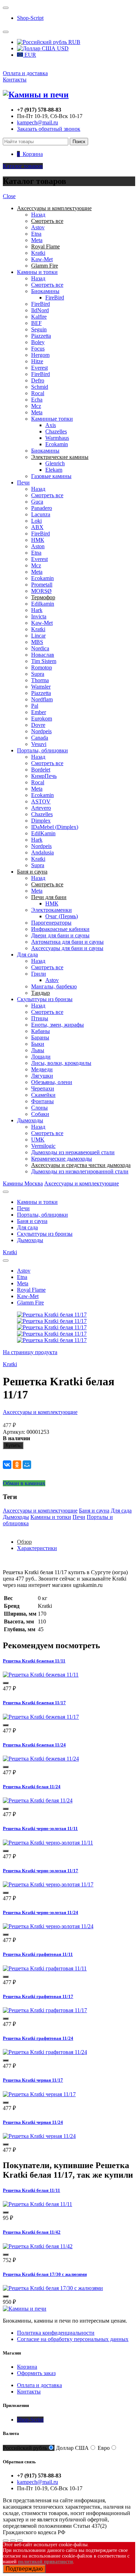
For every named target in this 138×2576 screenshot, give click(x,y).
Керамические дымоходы (62, 1159)
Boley (38, 342)
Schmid (40, 387)
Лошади (41, 1057)
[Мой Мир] (27, 1465)
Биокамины (45, 291)
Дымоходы (30, 1120)
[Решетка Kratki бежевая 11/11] (41, 1675)
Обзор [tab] (24, 1542)
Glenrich (55, 463)
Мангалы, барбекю (54, 986)
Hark (37, 610)
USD (62, 48)
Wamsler (41, 687)
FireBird (55, 298)
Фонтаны (42, 1101)
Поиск (79, 142)
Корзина (27, 2367)
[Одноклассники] (17, 1465)
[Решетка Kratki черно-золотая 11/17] (48, 1884)
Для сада (27, 955)
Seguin (39, 329)
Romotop (42, 667)
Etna (36, 234)
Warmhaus (57, 438)
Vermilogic (43, 1146)
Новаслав (43, 655)
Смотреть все (47, 285)
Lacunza (41, 514)
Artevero (41, 808)
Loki (36, 521)
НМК (38, 540)
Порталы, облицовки (42, 750)
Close (9, 196)
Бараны (40, 1037)
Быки (38, 1044)
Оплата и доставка (25, 73)
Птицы (40, 1018)
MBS (37, 642)
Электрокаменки (51, 910)
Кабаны (41, 1031)
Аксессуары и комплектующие (82, 1183)
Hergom (40, 355)
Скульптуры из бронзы (45, 999)
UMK (38, 1140)
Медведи (42, 1069)
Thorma (40, 680)
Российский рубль (25, 2448)
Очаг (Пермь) (62, 916)
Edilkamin (43, 604)
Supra (38, 674)
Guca (37, 502)
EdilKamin (43, 833)
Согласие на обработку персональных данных (73, 2339)
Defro (38, 380)
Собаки (40, 1114)
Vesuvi (39, 744)
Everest (39, 368)
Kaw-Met (42, 259)
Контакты (15, 80)
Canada (40, 738)
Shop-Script (30, 18)
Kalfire (39, 317)
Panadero (42, 508)
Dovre (38, 725)
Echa (37, 400)
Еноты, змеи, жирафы (57, 1025)
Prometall (42, 585)
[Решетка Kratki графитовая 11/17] (45, 2010)
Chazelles (56, 431)
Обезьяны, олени (52, 1082)
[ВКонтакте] (7, 1465)
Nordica (40, 648)
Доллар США (72, 2448)
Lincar (38, 636)
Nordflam (42, 699)
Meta (37, 240)
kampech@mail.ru (38, 122)
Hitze (37, 361)
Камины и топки (37, 272)
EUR (30, 55)
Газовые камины (51, 476)
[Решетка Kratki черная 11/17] (39, 2094)
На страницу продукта (30, 1352)
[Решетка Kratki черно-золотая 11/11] (48, 1843)
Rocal (38, 393)
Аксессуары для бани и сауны (67, 948)
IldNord (40, 310)
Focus (38, 349)
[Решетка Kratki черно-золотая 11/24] (48, 1926)
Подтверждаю (24, 2569)
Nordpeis (41, 731)
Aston (38, 546)
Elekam (54, 470)
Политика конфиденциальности (56, 2333)
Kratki (38, 253)
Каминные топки (52, 419)
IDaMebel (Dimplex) (55, 827)
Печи (23, 482)
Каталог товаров (23, 166)
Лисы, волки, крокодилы (61, 1063)
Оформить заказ (36, 2373)
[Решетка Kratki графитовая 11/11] (45, 1968)
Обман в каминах (24, 1483)
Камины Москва (23, 1183)
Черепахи (43, 1088)
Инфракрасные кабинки (60, 929)
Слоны (39, 1108)
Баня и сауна (32, 1221)
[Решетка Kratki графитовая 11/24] (45, 2052)
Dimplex (41, 821)
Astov (38, 227)
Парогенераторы (51, 923)
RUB (74, 42)
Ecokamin (57, 444)
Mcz (36, 406)
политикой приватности (45, 2562)
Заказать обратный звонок (49, 129)
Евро (104, 2448)
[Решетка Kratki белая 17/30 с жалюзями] (53, 2288)
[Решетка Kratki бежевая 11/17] (41, 1717)
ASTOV (41, 801)
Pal (35, 706)
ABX (37, 527)
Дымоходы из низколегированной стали (80, 1171)
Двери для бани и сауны (60, 935)
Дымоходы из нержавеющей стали (73, 1152)
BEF (36, 323)
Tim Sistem (44, 661)
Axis (51, 425)
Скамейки (43, 1095)
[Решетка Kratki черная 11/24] (39, 2136)
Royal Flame (31, 1290)
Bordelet (41, 770)
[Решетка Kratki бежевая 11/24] (41, 1759)
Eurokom (42, 719)
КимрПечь (44, 776)
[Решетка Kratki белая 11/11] (38, 2204)
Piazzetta (41, 336)
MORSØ (41, 591)
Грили (39, 974)
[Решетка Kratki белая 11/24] (38, 1800)
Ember (39, 712)
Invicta (39, 616)
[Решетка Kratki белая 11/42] (38, 2246)
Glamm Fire (30, 1303)
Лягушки (42, 1076)
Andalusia (42, 852)
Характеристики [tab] (37, 1548)
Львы (38, 1050)
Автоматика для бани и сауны (67, 942)
